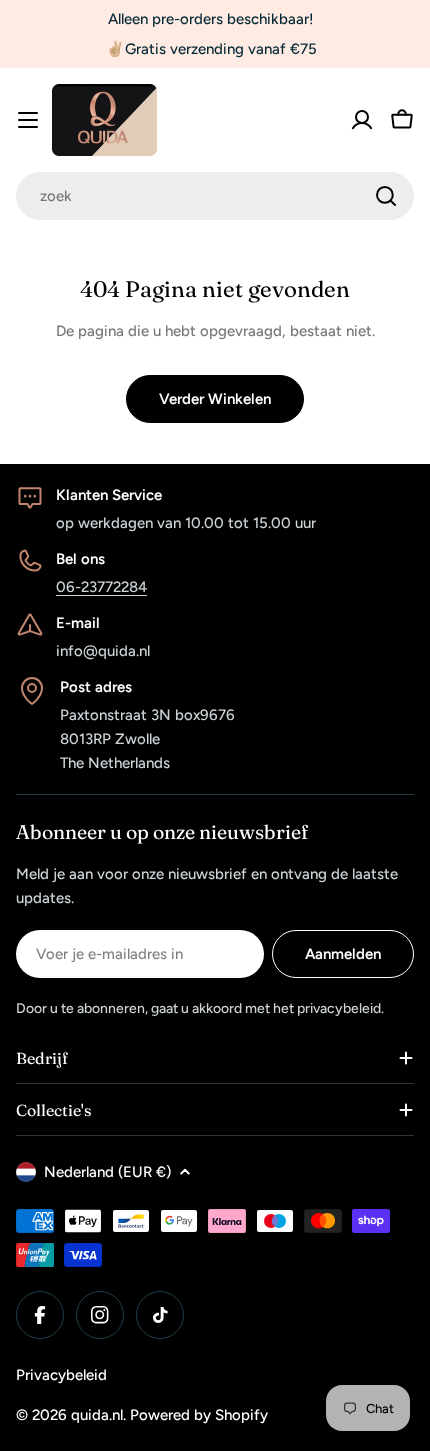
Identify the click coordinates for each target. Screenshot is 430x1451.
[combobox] (215, 196)
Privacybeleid (61, 1375)
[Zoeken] (386, 196)
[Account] (362, 120)
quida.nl (97, 1415)
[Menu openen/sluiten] (28, 120)
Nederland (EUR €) (107, 1172)
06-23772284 (101, 587)
